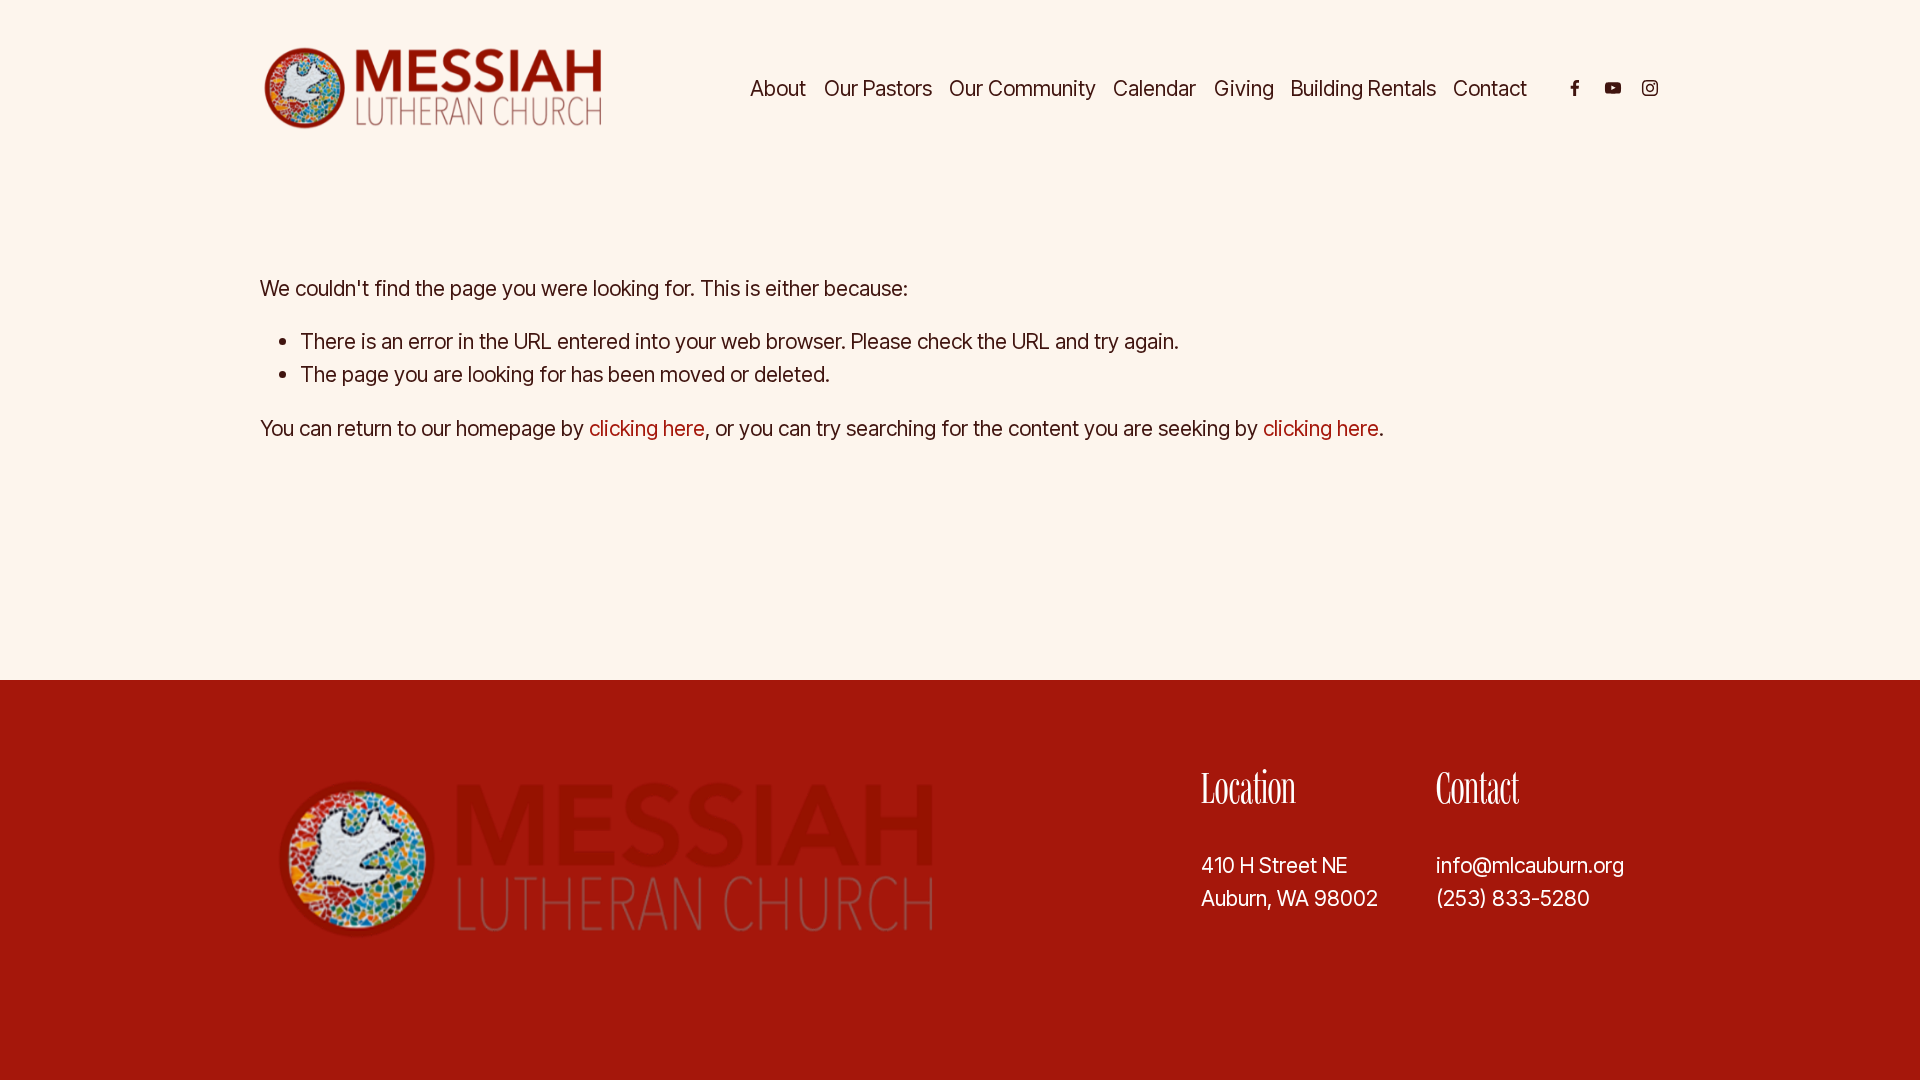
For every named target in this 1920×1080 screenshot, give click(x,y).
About (778, 88)
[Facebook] (1575, 88)
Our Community (1022, 88)
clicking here (647, 428)
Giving (1244, 88)
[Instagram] (1650, 88)
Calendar (1154, 88)
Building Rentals (1363, 88)
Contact (1490, 88)
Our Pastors (878, 88)
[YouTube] (1613, 88)
